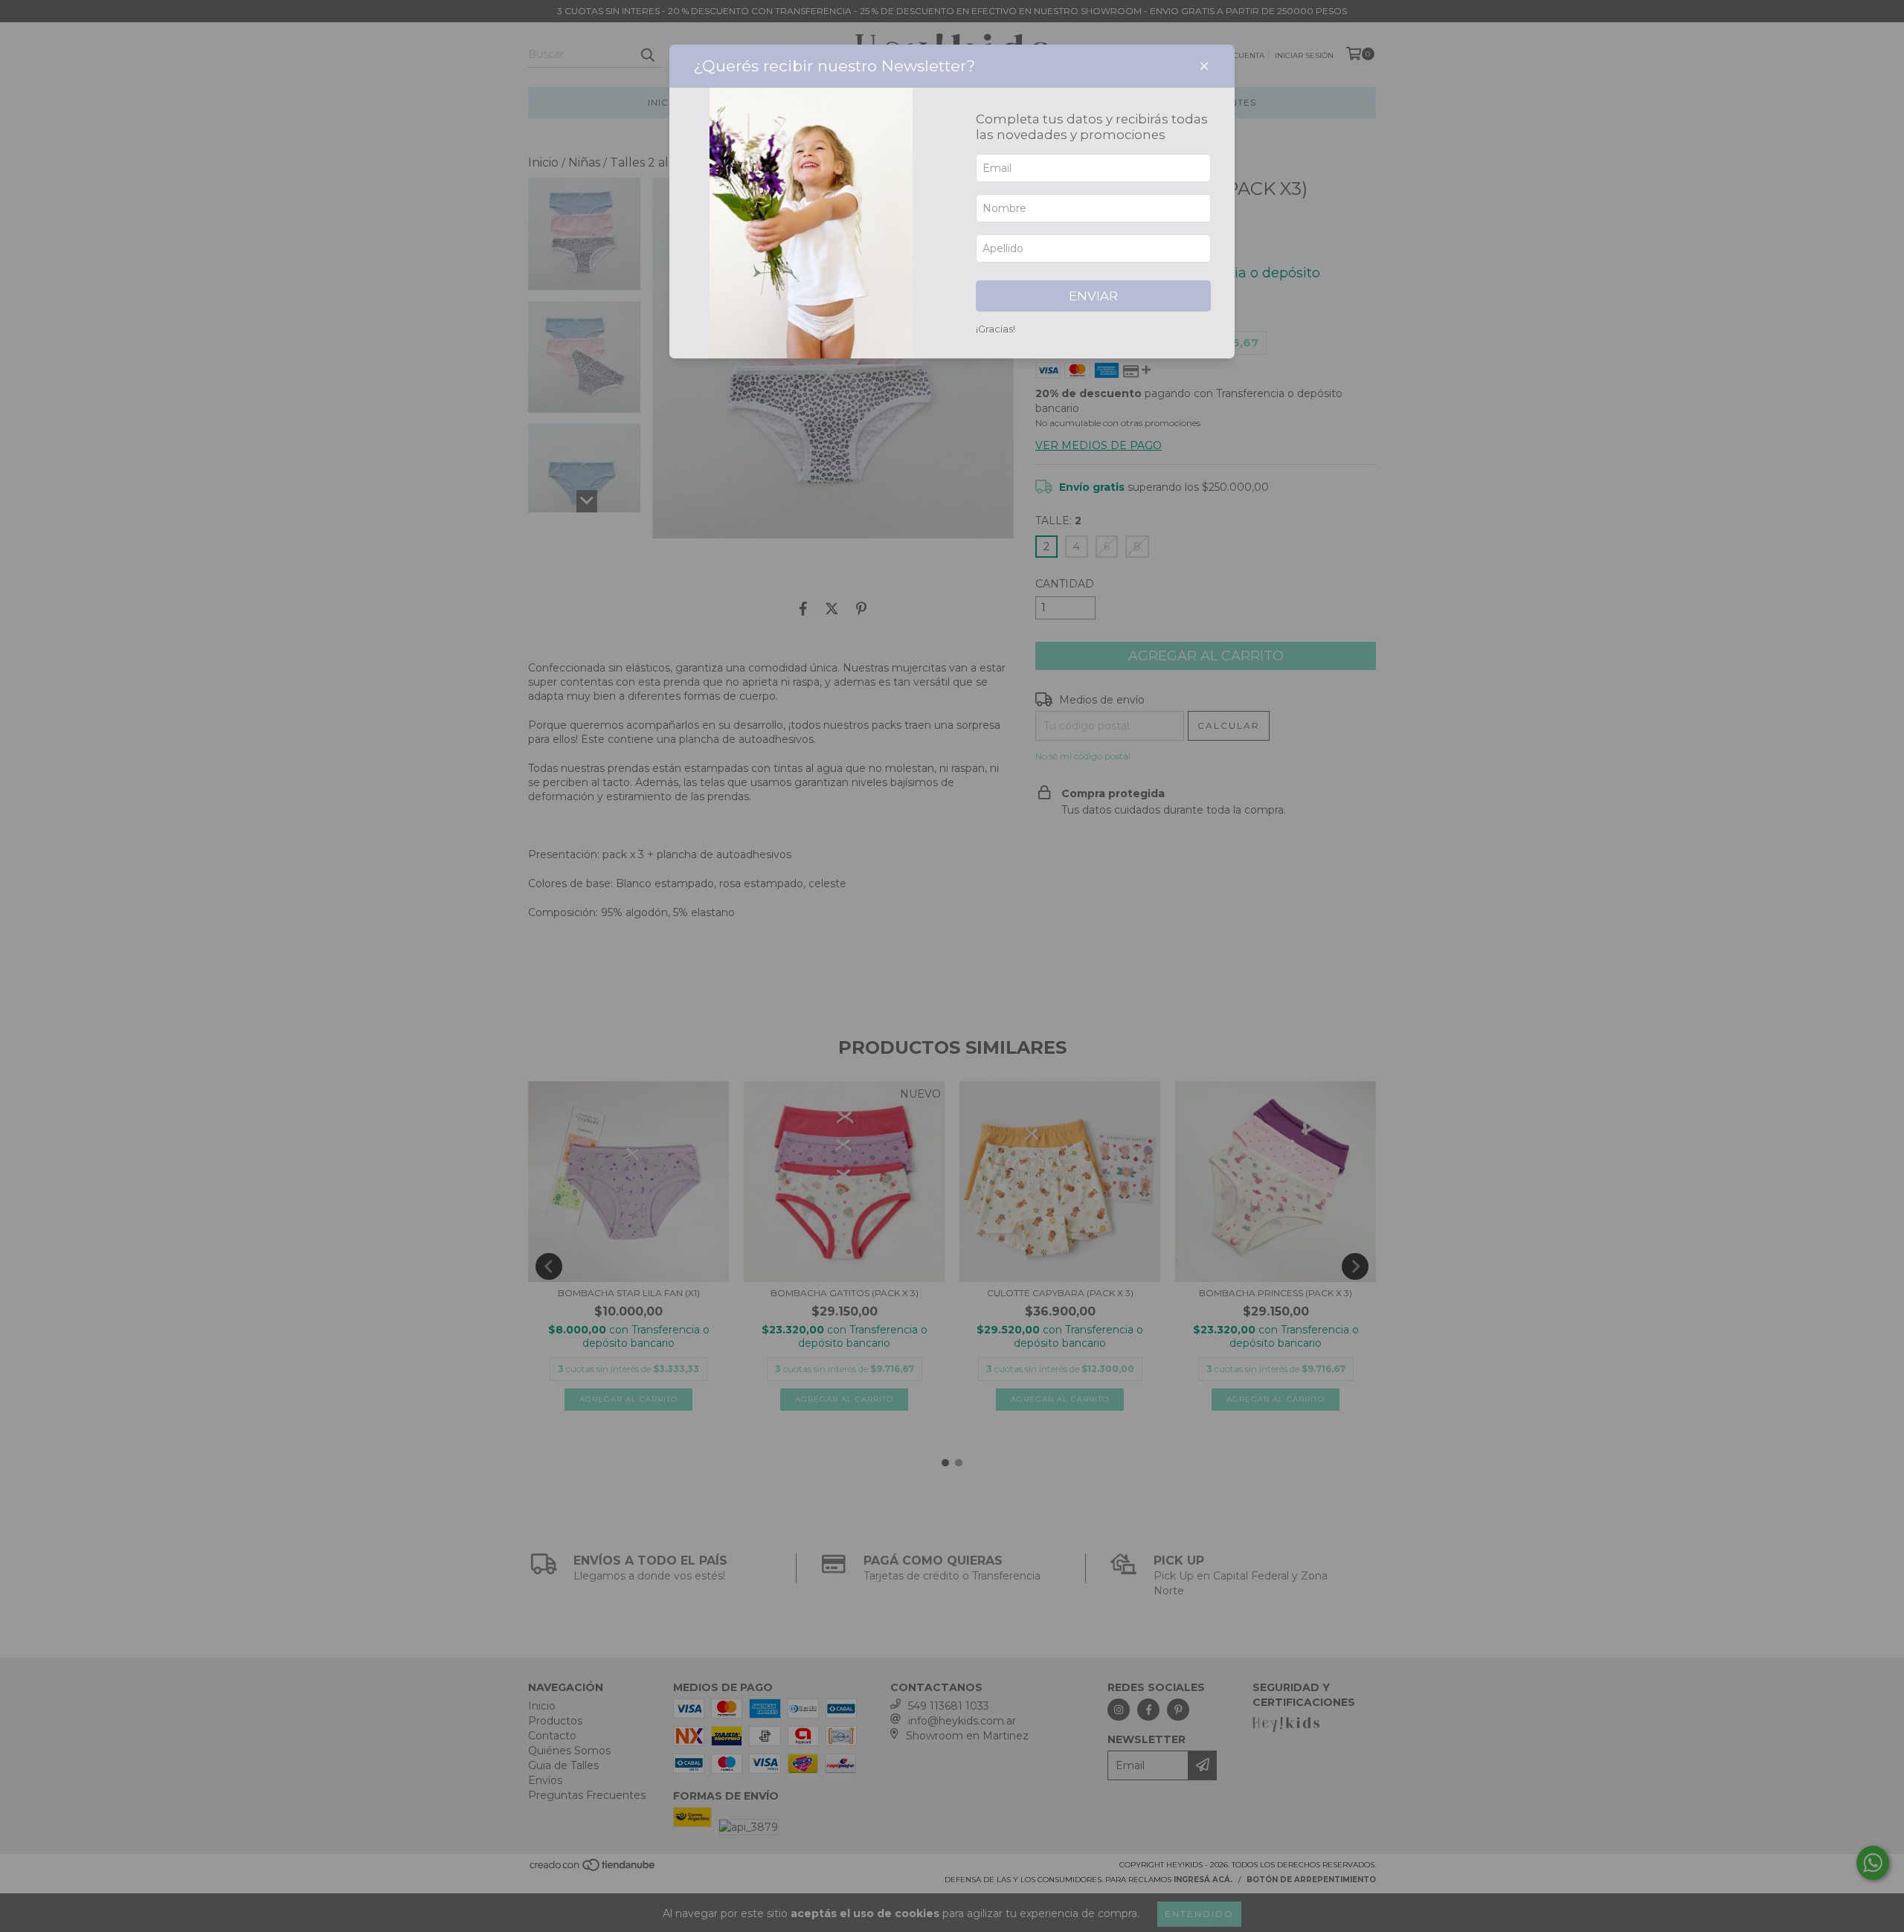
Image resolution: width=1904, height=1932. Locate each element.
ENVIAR (1093, 296)
